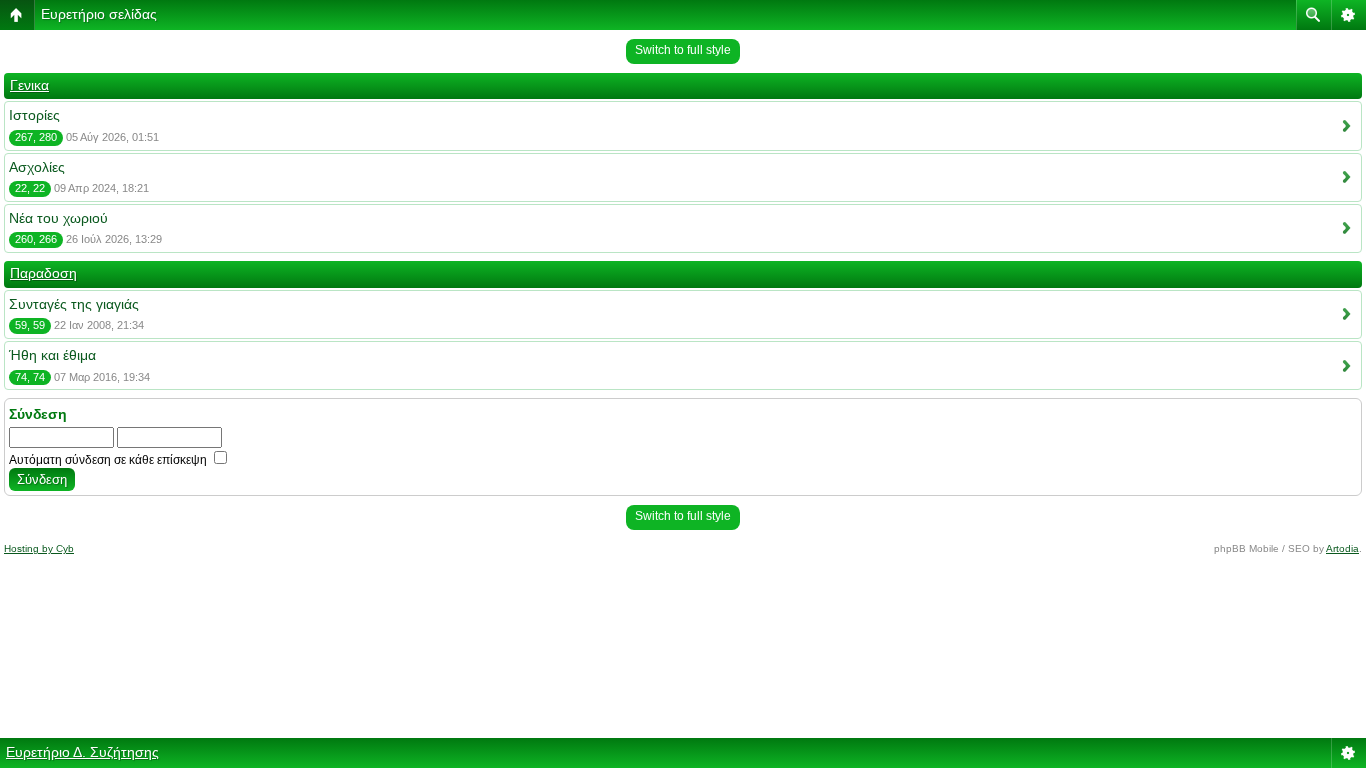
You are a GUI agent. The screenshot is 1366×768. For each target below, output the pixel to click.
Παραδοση (43, 273)
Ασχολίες (37, 167)
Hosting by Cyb (39, 548)
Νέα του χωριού (58, 218)
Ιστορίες (34, 115)
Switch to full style (683, 50)
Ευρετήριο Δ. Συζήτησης (82, 752)
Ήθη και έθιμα (52, 355)
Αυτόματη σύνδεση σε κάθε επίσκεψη (109, 460)
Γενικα (29, 85)
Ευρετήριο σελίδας (99, 14)
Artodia (1342, 548)
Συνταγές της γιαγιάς (74, 304)
